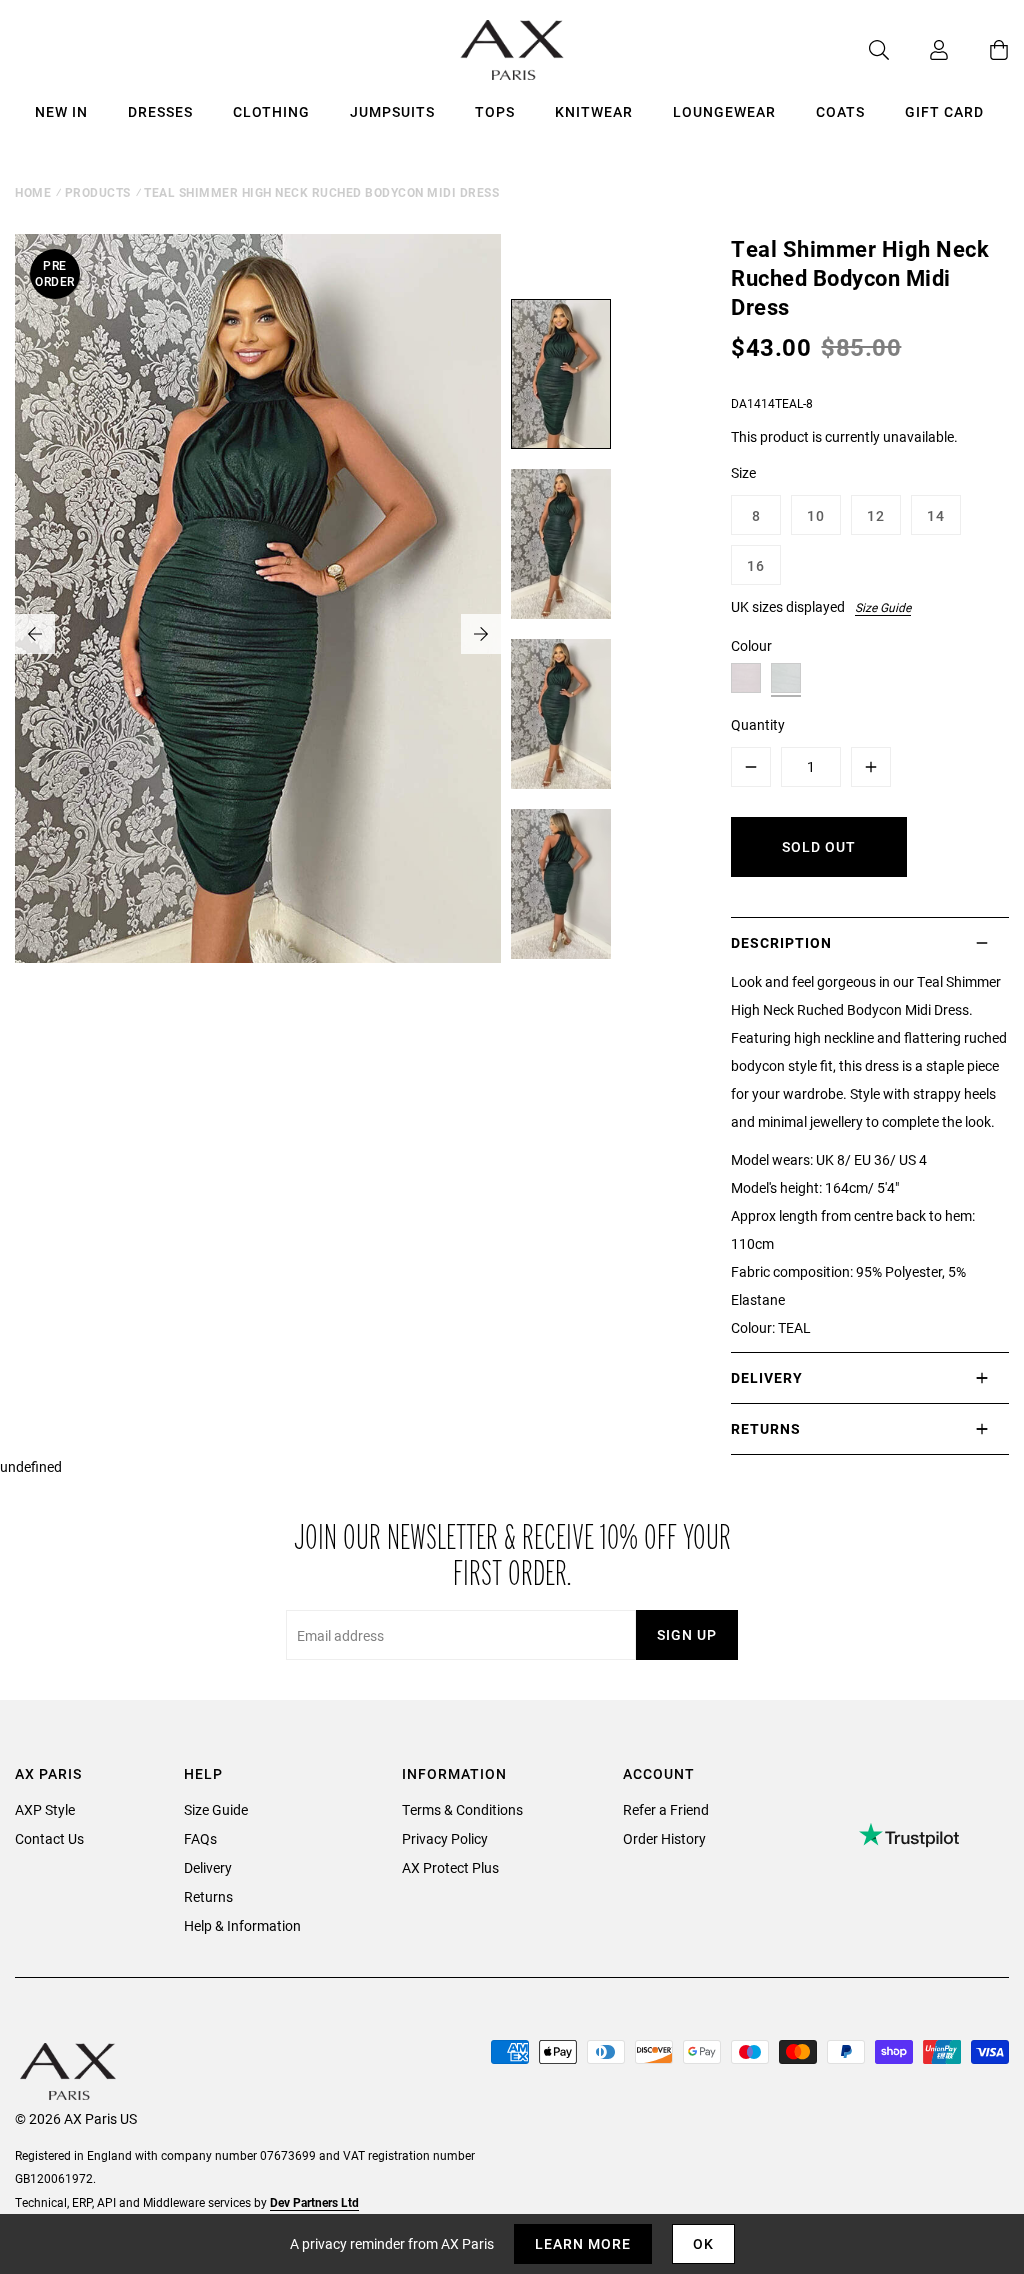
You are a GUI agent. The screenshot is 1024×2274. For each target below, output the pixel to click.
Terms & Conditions (462, 1809)
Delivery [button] (767, 1377)
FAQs (200, 1838)
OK (703, 2243)
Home (33, 192)
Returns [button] (766, 1428)
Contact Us (49, 1838)
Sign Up (687, 1634)
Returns (208, 1896)
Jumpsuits (392, 111)
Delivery (208, 1867)
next (481, 634)
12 (876, 515)
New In (61, 111)
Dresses (160, 111)
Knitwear (594, 111)
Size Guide (883, 607)
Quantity (758, 724)
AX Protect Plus (450, 1867)
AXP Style (45, 1809)
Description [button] (781, 942)
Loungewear (724, 111)
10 (816, 515)
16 (756, 565)
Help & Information (242, 1925)
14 (936, 515)
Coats (840, 111)
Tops (495, 111)
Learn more (583, 2243)
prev (35, 634)
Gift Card (944, 111)
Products (98, 192)
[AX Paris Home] (512, 50)
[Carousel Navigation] (258, 634)
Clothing (271, 111)
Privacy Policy (445, 1838)
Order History (664, 1838)
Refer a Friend (666, 1809)
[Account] (919, 50)
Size (743, 472)
